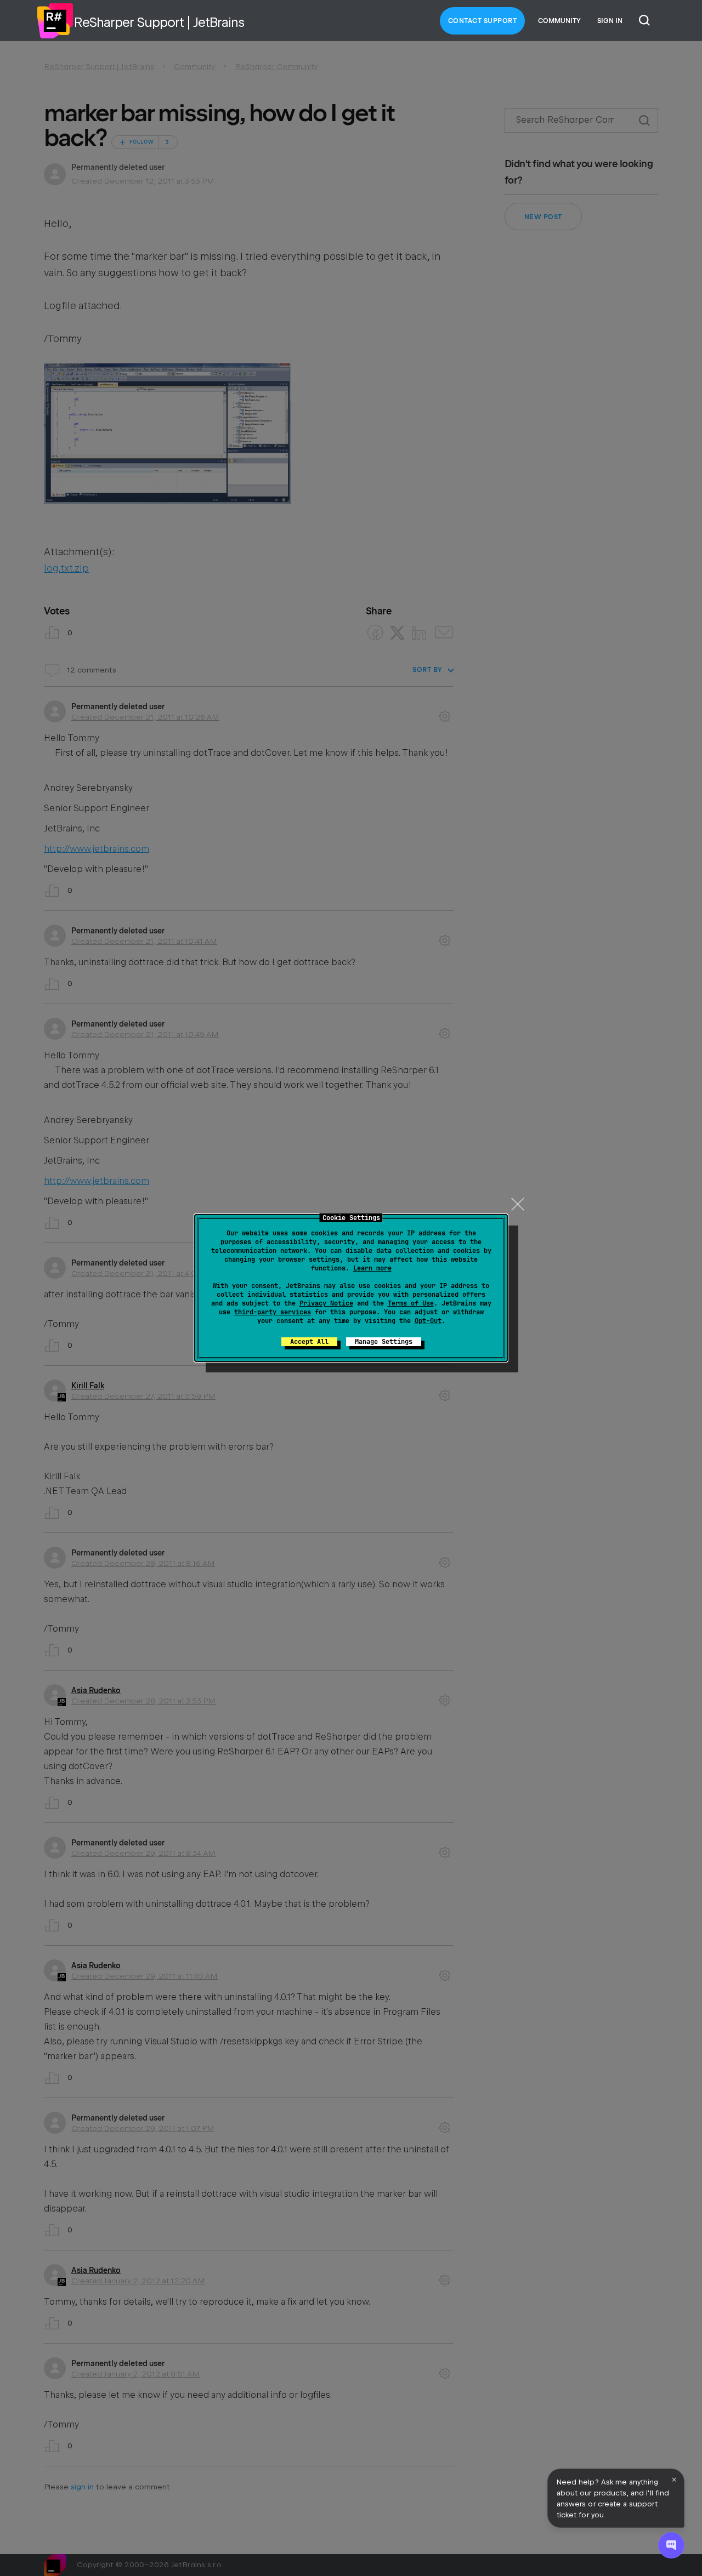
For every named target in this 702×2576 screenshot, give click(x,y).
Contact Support (483, 21)
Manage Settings (384, 1342)
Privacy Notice (326, 1303)
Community (559, 21)
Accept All (309, 1342)
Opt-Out (428, 1321)
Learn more (372, 1268)
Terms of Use (411, 1303)
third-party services (273, 1312)
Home (55, 21)
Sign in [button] (610, 21)
